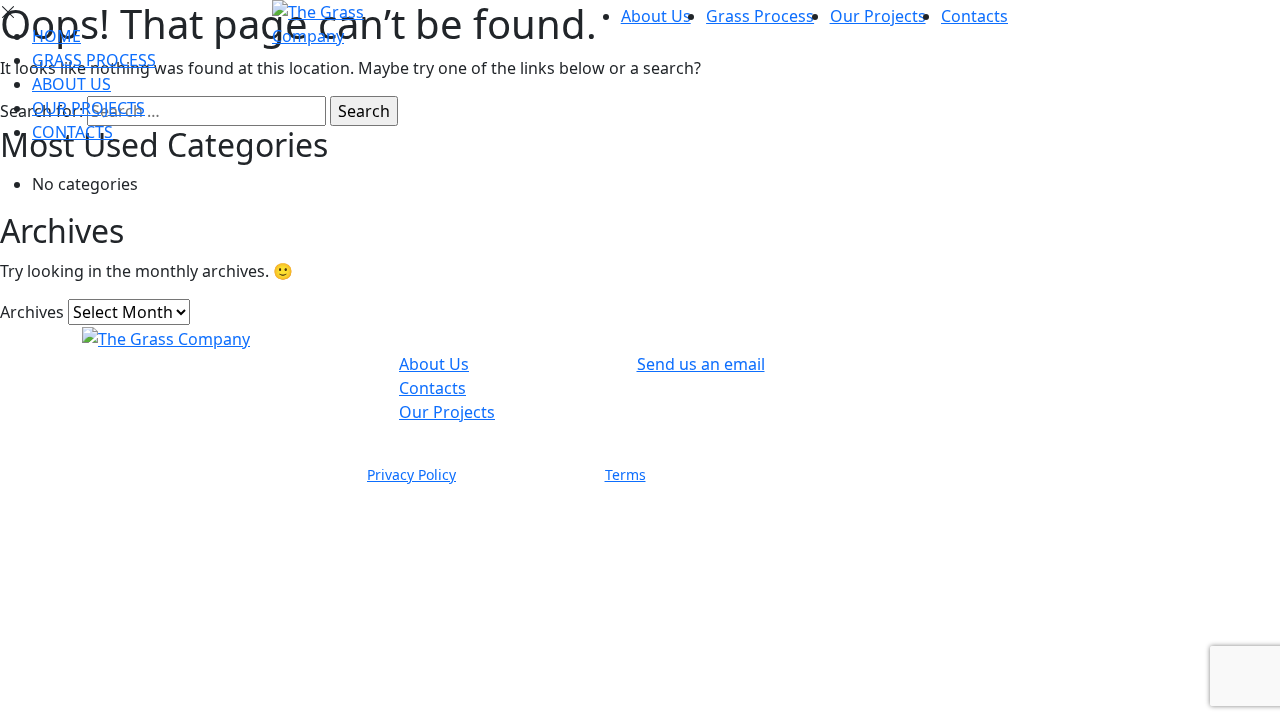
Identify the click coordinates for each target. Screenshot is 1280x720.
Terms (625, 474)
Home (56, 36)
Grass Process (760, 16)
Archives (32, 312)
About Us (656, 16)
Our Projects (878, 16)
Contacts (974, 16)
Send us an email (701, 364)
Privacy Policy (411, 474)
